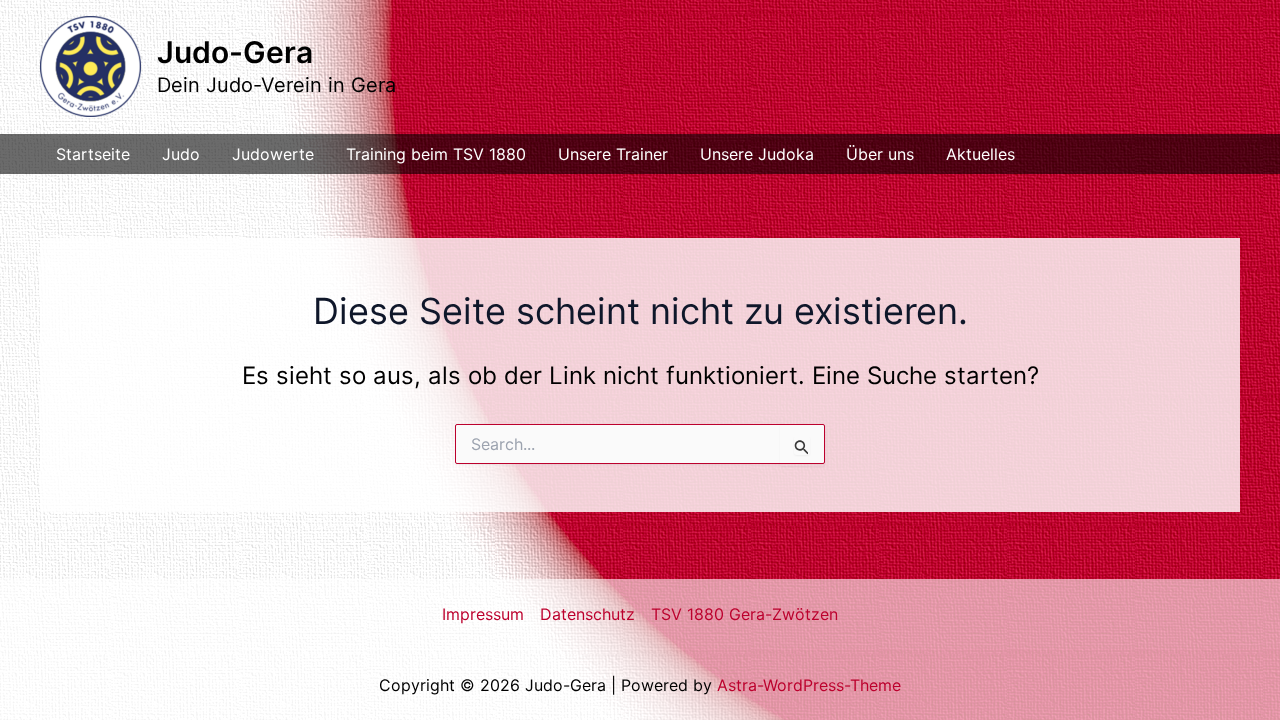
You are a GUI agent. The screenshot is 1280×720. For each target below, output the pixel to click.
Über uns (880, 154)
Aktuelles (980, 154)
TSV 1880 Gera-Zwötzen (744, 614)
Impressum (483, 614)
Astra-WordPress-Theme (809, 685)
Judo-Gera (235, 52)
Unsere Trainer (613, 154)
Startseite (93, 154)
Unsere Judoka (757, 154)
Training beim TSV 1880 (436, 154)
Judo (181, 154)
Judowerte (273, 154)
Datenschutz (587, 614)
